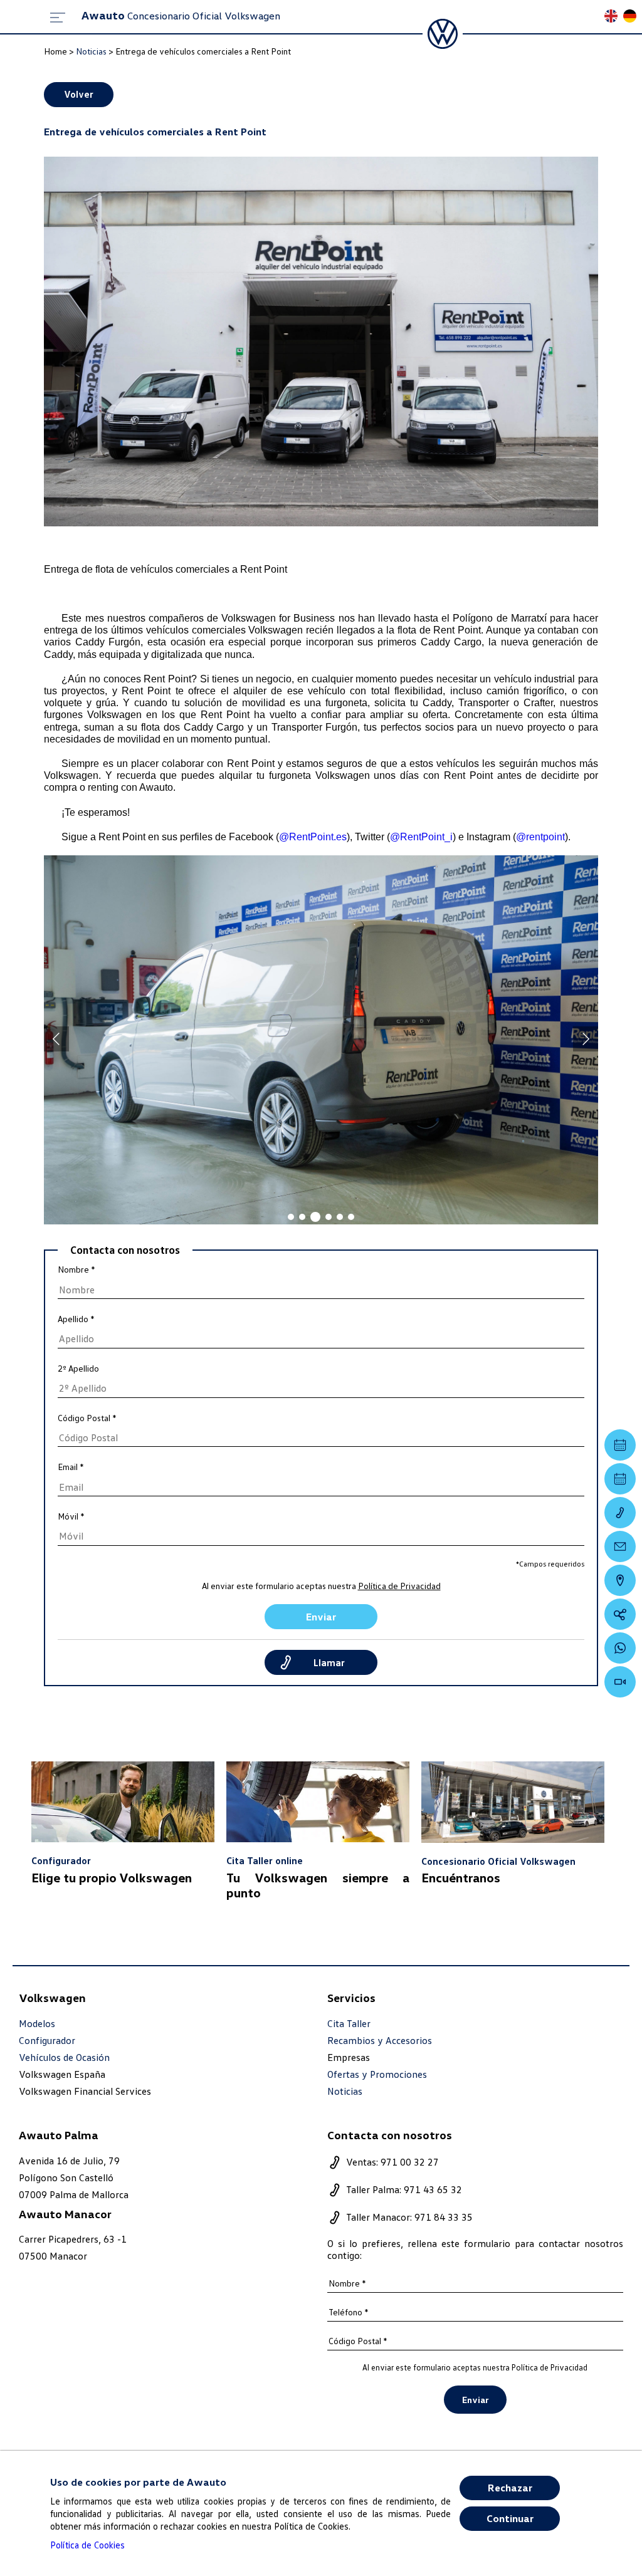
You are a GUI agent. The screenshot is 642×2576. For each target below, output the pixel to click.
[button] (291, 1217)
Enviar (321, 1617)
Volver (79, 94)
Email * (71, 1467)
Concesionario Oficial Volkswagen (181, 16)
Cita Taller (349, 2024)
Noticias (345, 2091)
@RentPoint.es (313, 837)
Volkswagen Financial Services (85, 2091)
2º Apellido (78, 1369)
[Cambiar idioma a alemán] (633, 17)
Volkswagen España (62, 2074)
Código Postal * (87, 1418)
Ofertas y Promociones (377, 2074)
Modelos (37, 2024)
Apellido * (76, 1319)
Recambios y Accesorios (380, 2041)
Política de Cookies (87, 2545)
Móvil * (71, 1516)
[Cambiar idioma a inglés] (614, 17)
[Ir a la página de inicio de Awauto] (443, 34)
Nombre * (76, 1270)
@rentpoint (540, 837)
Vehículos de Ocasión (64, 2057)
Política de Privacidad (399, 1586)
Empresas (349, 2057)
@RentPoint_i (421, 837)
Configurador (47, 2041)
